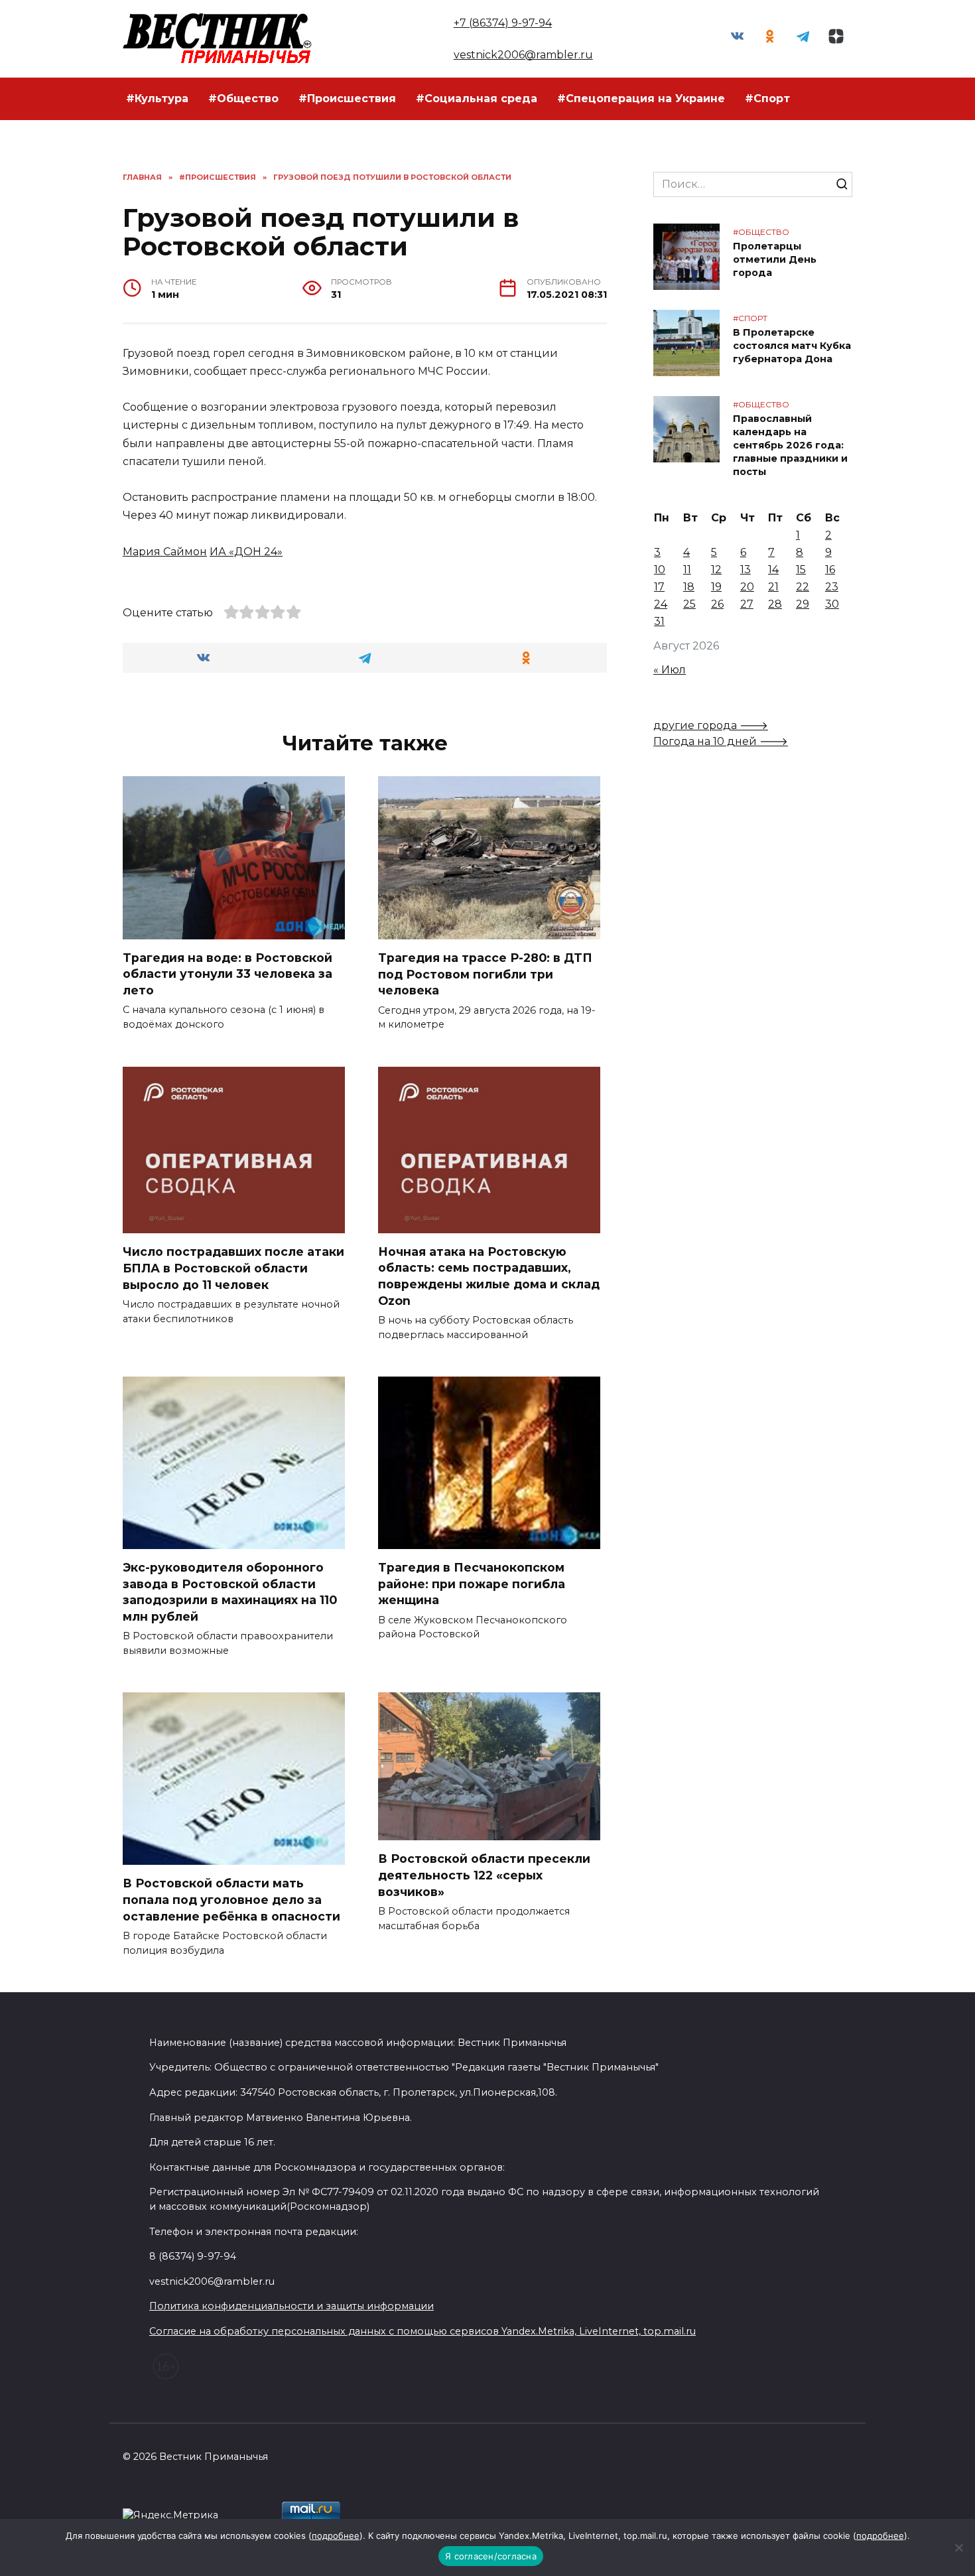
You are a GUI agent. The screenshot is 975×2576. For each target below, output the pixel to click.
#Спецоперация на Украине (641, 99)
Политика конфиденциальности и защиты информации (292, 2306)
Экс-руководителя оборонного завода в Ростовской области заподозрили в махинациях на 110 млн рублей (230, 1592)
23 (832, 587)
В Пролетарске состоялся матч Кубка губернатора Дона (792, 346)
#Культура (157, 99)
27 (747, 604)
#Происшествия (347, 99)
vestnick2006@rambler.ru (523, 55)
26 (717, 604)
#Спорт (767, 99)
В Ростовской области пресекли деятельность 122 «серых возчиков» (484, 1875)
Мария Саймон (165, 552)
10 (660, 570)
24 (661, 604)
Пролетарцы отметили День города (775, 259)
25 (689, 604)
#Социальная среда (477, 99)
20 (747, 587)
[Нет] (958, 2547)
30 (832, 604)
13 (746, 570)
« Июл (670, 670)
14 (773, 570)
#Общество (243, 99)
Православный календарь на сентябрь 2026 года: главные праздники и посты (790, 445)
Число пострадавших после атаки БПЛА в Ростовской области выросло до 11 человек (233, 1268)
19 (716, 587)
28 (775, 604)
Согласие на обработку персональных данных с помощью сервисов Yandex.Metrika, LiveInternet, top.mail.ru (422, 2331)
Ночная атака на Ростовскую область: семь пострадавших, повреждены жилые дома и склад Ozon (489, 1276)
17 (659, 587)
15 (801, 570)
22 (803, 587)
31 (659, 621)
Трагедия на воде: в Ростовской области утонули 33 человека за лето (227, 974)
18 (689, 587)
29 (803, 604)
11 (687, 570)
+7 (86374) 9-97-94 (503, 23)
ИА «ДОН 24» (246, 552)
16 (830, 570)
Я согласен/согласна (491, 2556)
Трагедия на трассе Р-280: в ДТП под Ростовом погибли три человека (485, 974)
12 (716, 570)
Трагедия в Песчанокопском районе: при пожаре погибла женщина (472, 1584)
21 (773, 587)
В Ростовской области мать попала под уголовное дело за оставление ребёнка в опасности (231, 1899)
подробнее (336, 2536)
